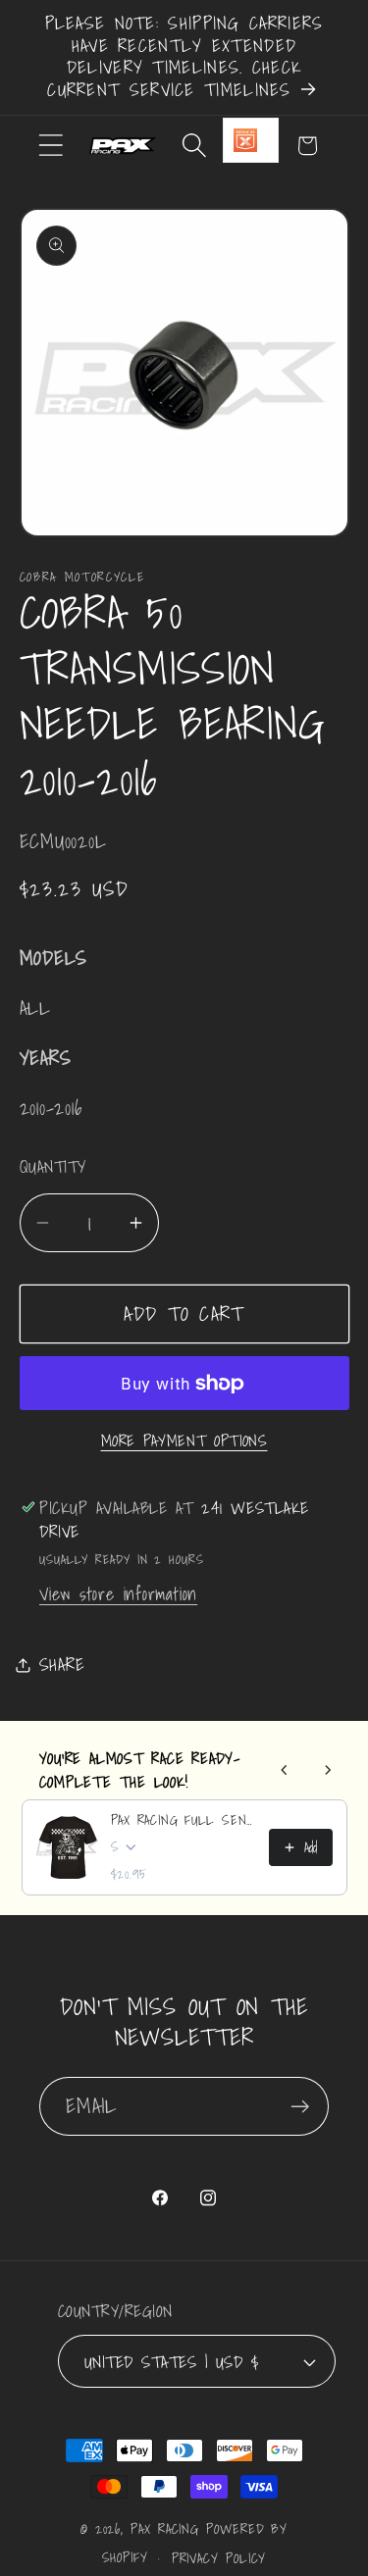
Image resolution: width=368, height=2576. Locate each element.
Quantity (53, 1166)
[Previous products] (285, 1770)
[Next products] (328, 1770)
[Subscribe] (300, 2107)
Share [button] (62, 1665)
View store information (118, 1594)
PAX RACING (165, 2528)
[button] (51, 146)
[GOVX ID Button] (251, 140)
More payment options (184, 1441)
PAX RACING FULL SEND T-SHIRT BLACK (184, 1820)
